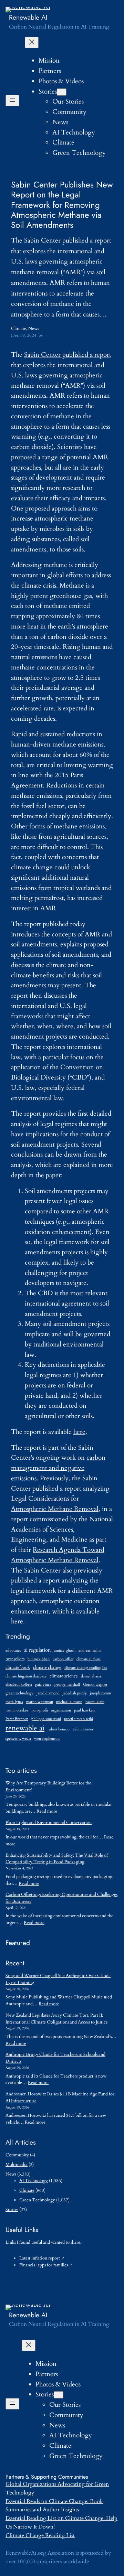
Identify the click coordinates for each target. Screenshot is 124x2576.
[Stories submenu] (62, 92)
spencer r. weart (18, 1738)
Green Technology (37, 2200)
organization (61, 1710)
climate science (64, 1676)
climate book (18, 1668)
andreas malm (90, 1650)
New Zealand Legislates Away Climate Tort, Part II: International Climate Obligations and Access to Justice (57, 2019)
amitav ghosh (65, 1650)
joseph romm (100, 1693)
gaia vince (43, 1684)
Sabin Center (83, 1729)
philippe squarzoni (46, 1719)
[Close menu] (32, 42)
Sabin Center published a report (68, 355)
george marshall (67, 1684)
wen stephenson (47, 1738)
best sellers (15, 1659)
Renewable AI (28, 17)
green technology (19, 1693)
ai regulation (38, 1650)
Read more (47, 1811)
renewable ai (25, 1728)
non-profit (40, 1710)
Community (17, 2155)
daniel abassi (91, 1676)
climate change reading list (86, 1668)
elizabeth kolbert (19, 1684)
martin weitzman (40, 1702)
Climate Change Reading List (40, 2535)
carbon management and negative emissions (58, 1468)
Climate (19, 329)
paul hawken (84, 1710)
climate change (47, 1668)
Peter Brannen (17, 1719)
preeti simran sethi (79, 1719)
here (79, 1432)
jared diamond (48, 1693)
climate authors (89, 1659)
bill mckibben (39, 1659)
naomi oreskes (17, 1710)
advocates (13, 1650)
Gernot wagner (95, 1684)
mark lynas (14, 1702)
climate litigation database (26, 1676)
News (34, 329)
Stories (48, 92)
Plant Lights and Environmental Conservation (49, 1823)
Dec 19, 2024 (24, 335)
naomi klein (95, 1702)
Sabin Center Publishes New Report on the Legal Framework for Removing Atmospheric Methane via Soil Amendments (62, 205)
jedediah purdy (75, 1693)
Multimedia (17, 2165)
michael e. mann (69, 1702)
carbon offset (63, 1659)
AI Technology (34, 2181)
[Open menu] (12, 101)
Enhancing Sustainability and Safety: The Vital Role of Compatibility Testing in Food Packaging (57, 1859)
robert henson (59, 1729)
